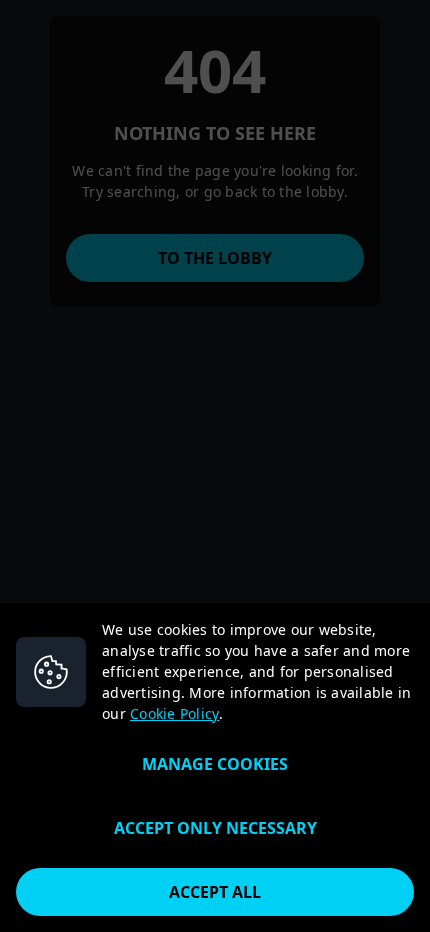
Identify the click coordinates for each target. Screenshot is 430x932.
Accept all (215, 892)
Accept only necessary (215, 828)
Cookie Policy (174, 713)
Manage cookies (215, 764)
